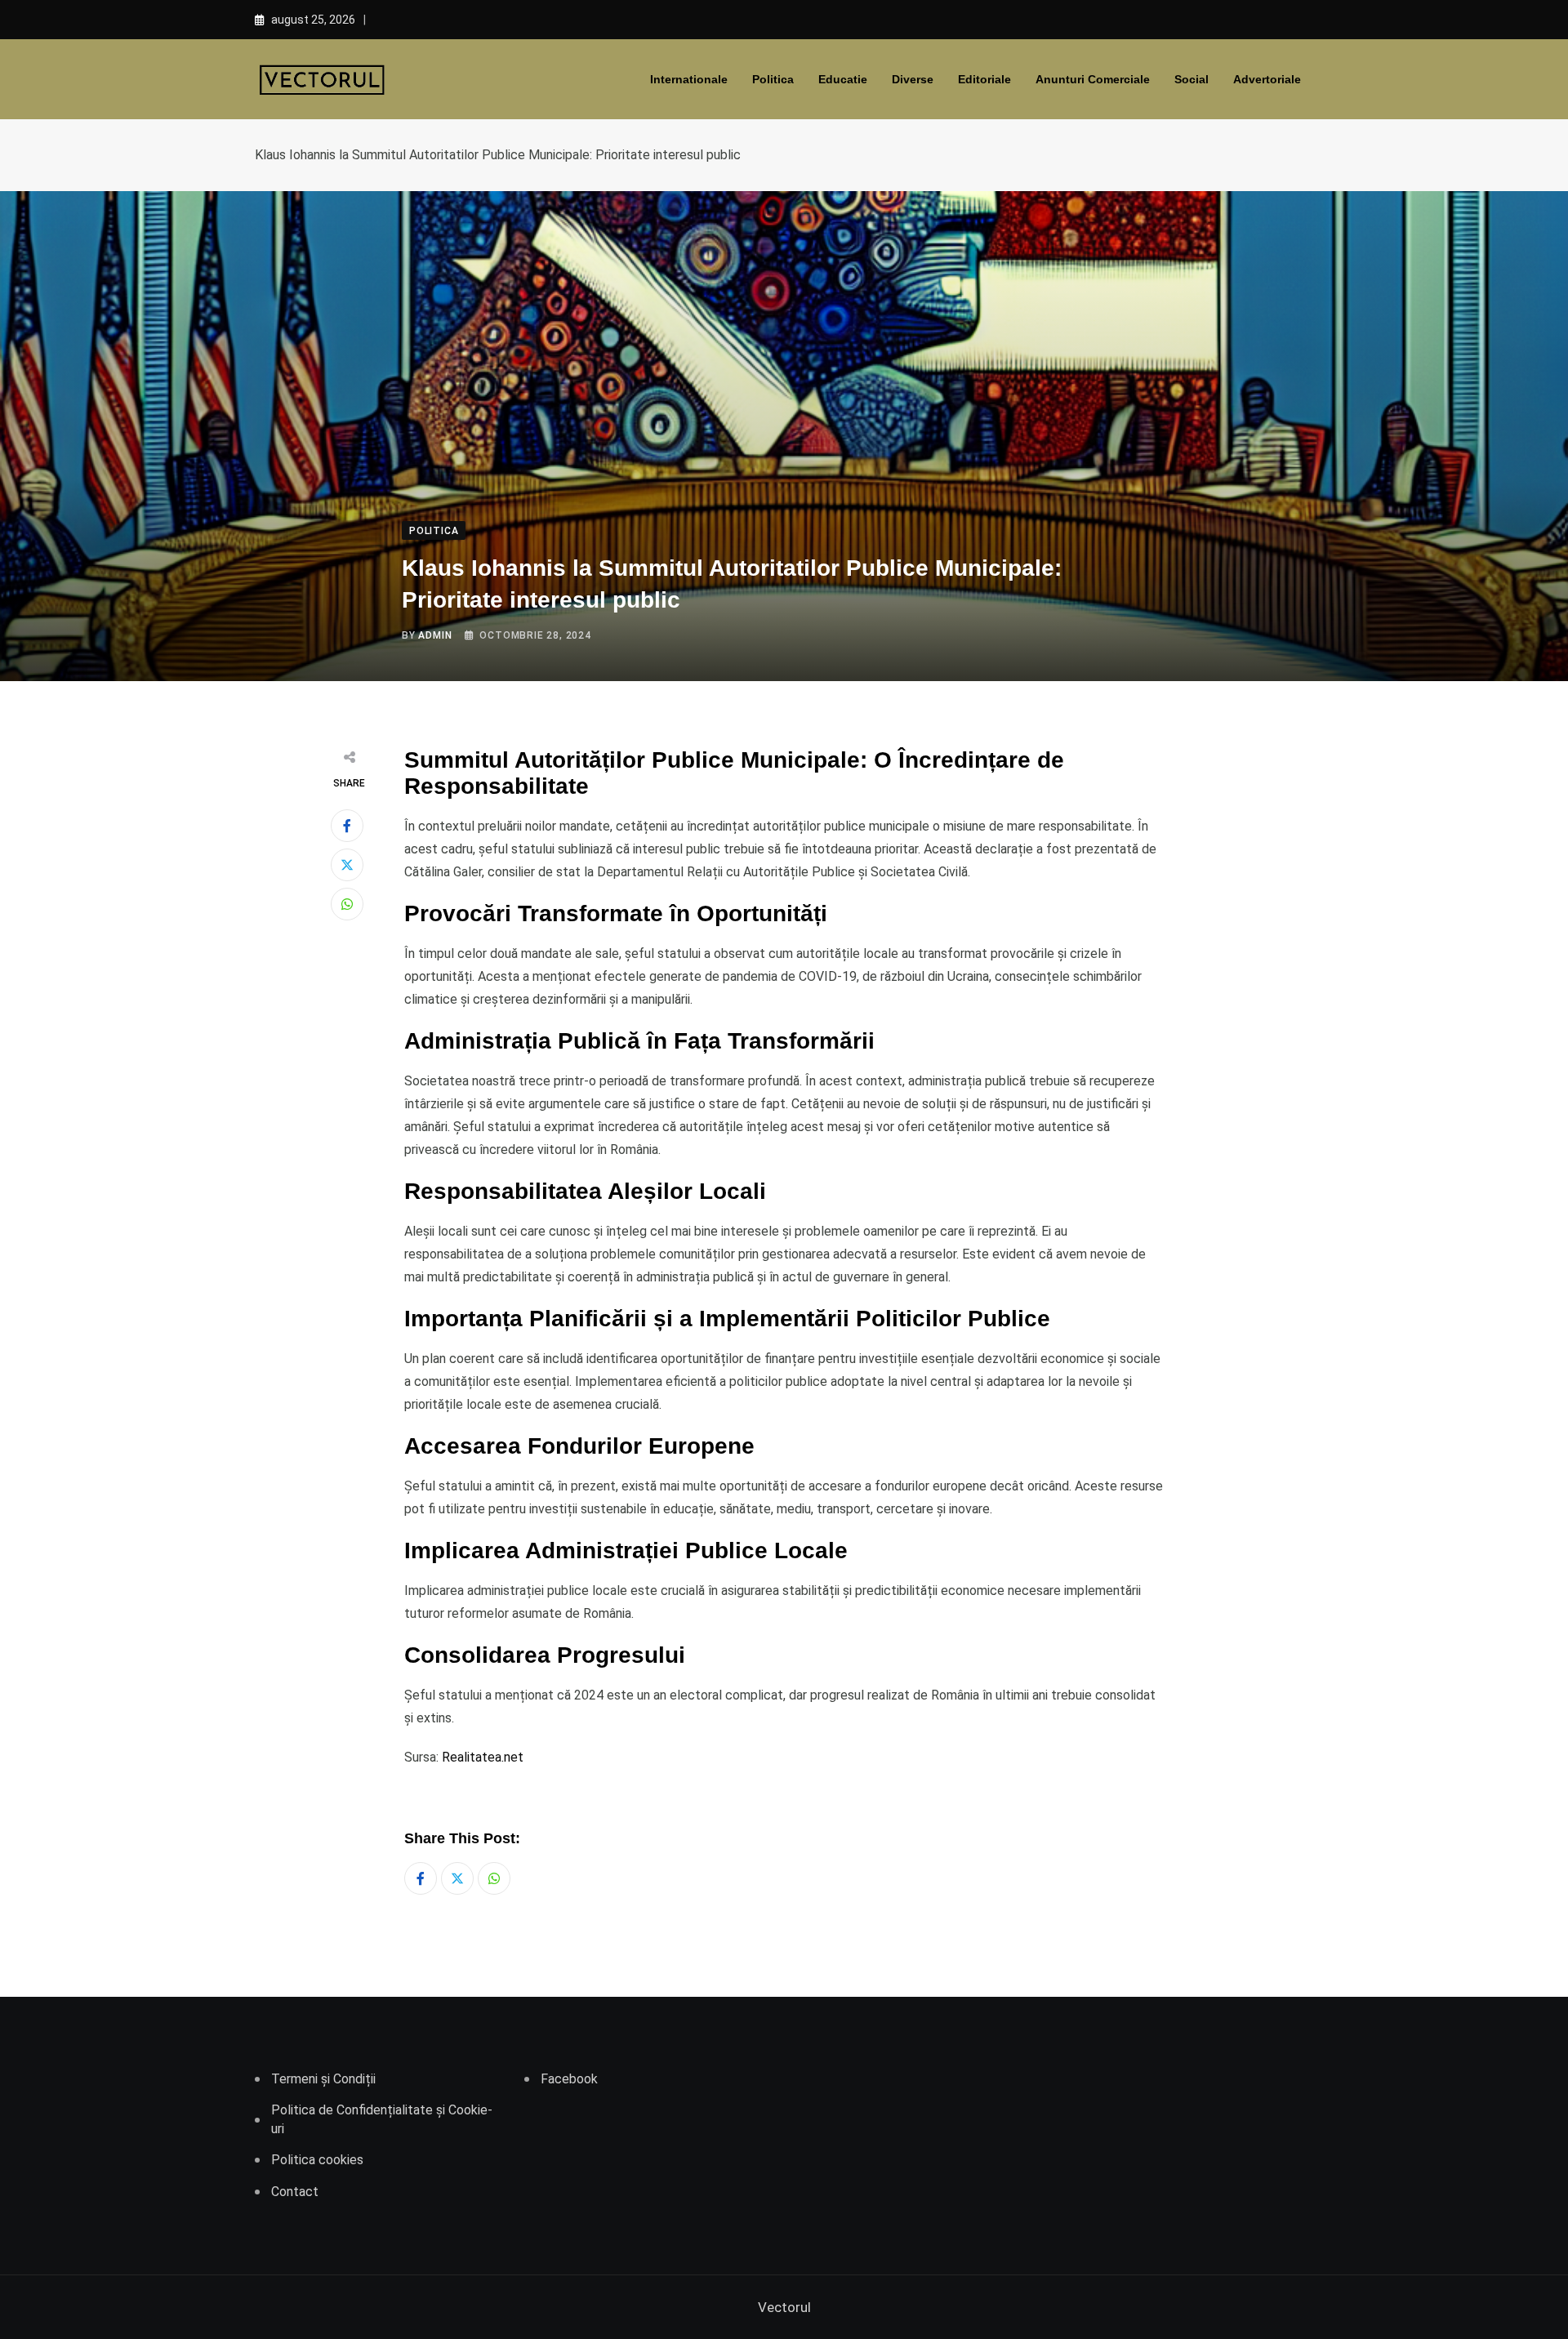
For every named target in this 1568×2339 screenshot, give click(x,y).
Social (1192, 79)
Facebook (569, 2079)
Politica (773, 79)
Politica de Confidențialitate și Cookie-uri (382, 2119)
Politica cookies (317, 2160)
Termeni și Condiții (323, 2079)
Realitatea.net (483, 1757)
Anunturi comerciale (1093, 79)
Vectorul (784, 2307)
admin (435, 635)
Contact (295, 2192)
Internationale (689, 79)
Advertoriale (1267, 79)
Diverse (913, 79)
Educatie (843, 79)
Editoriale (984, 79)
